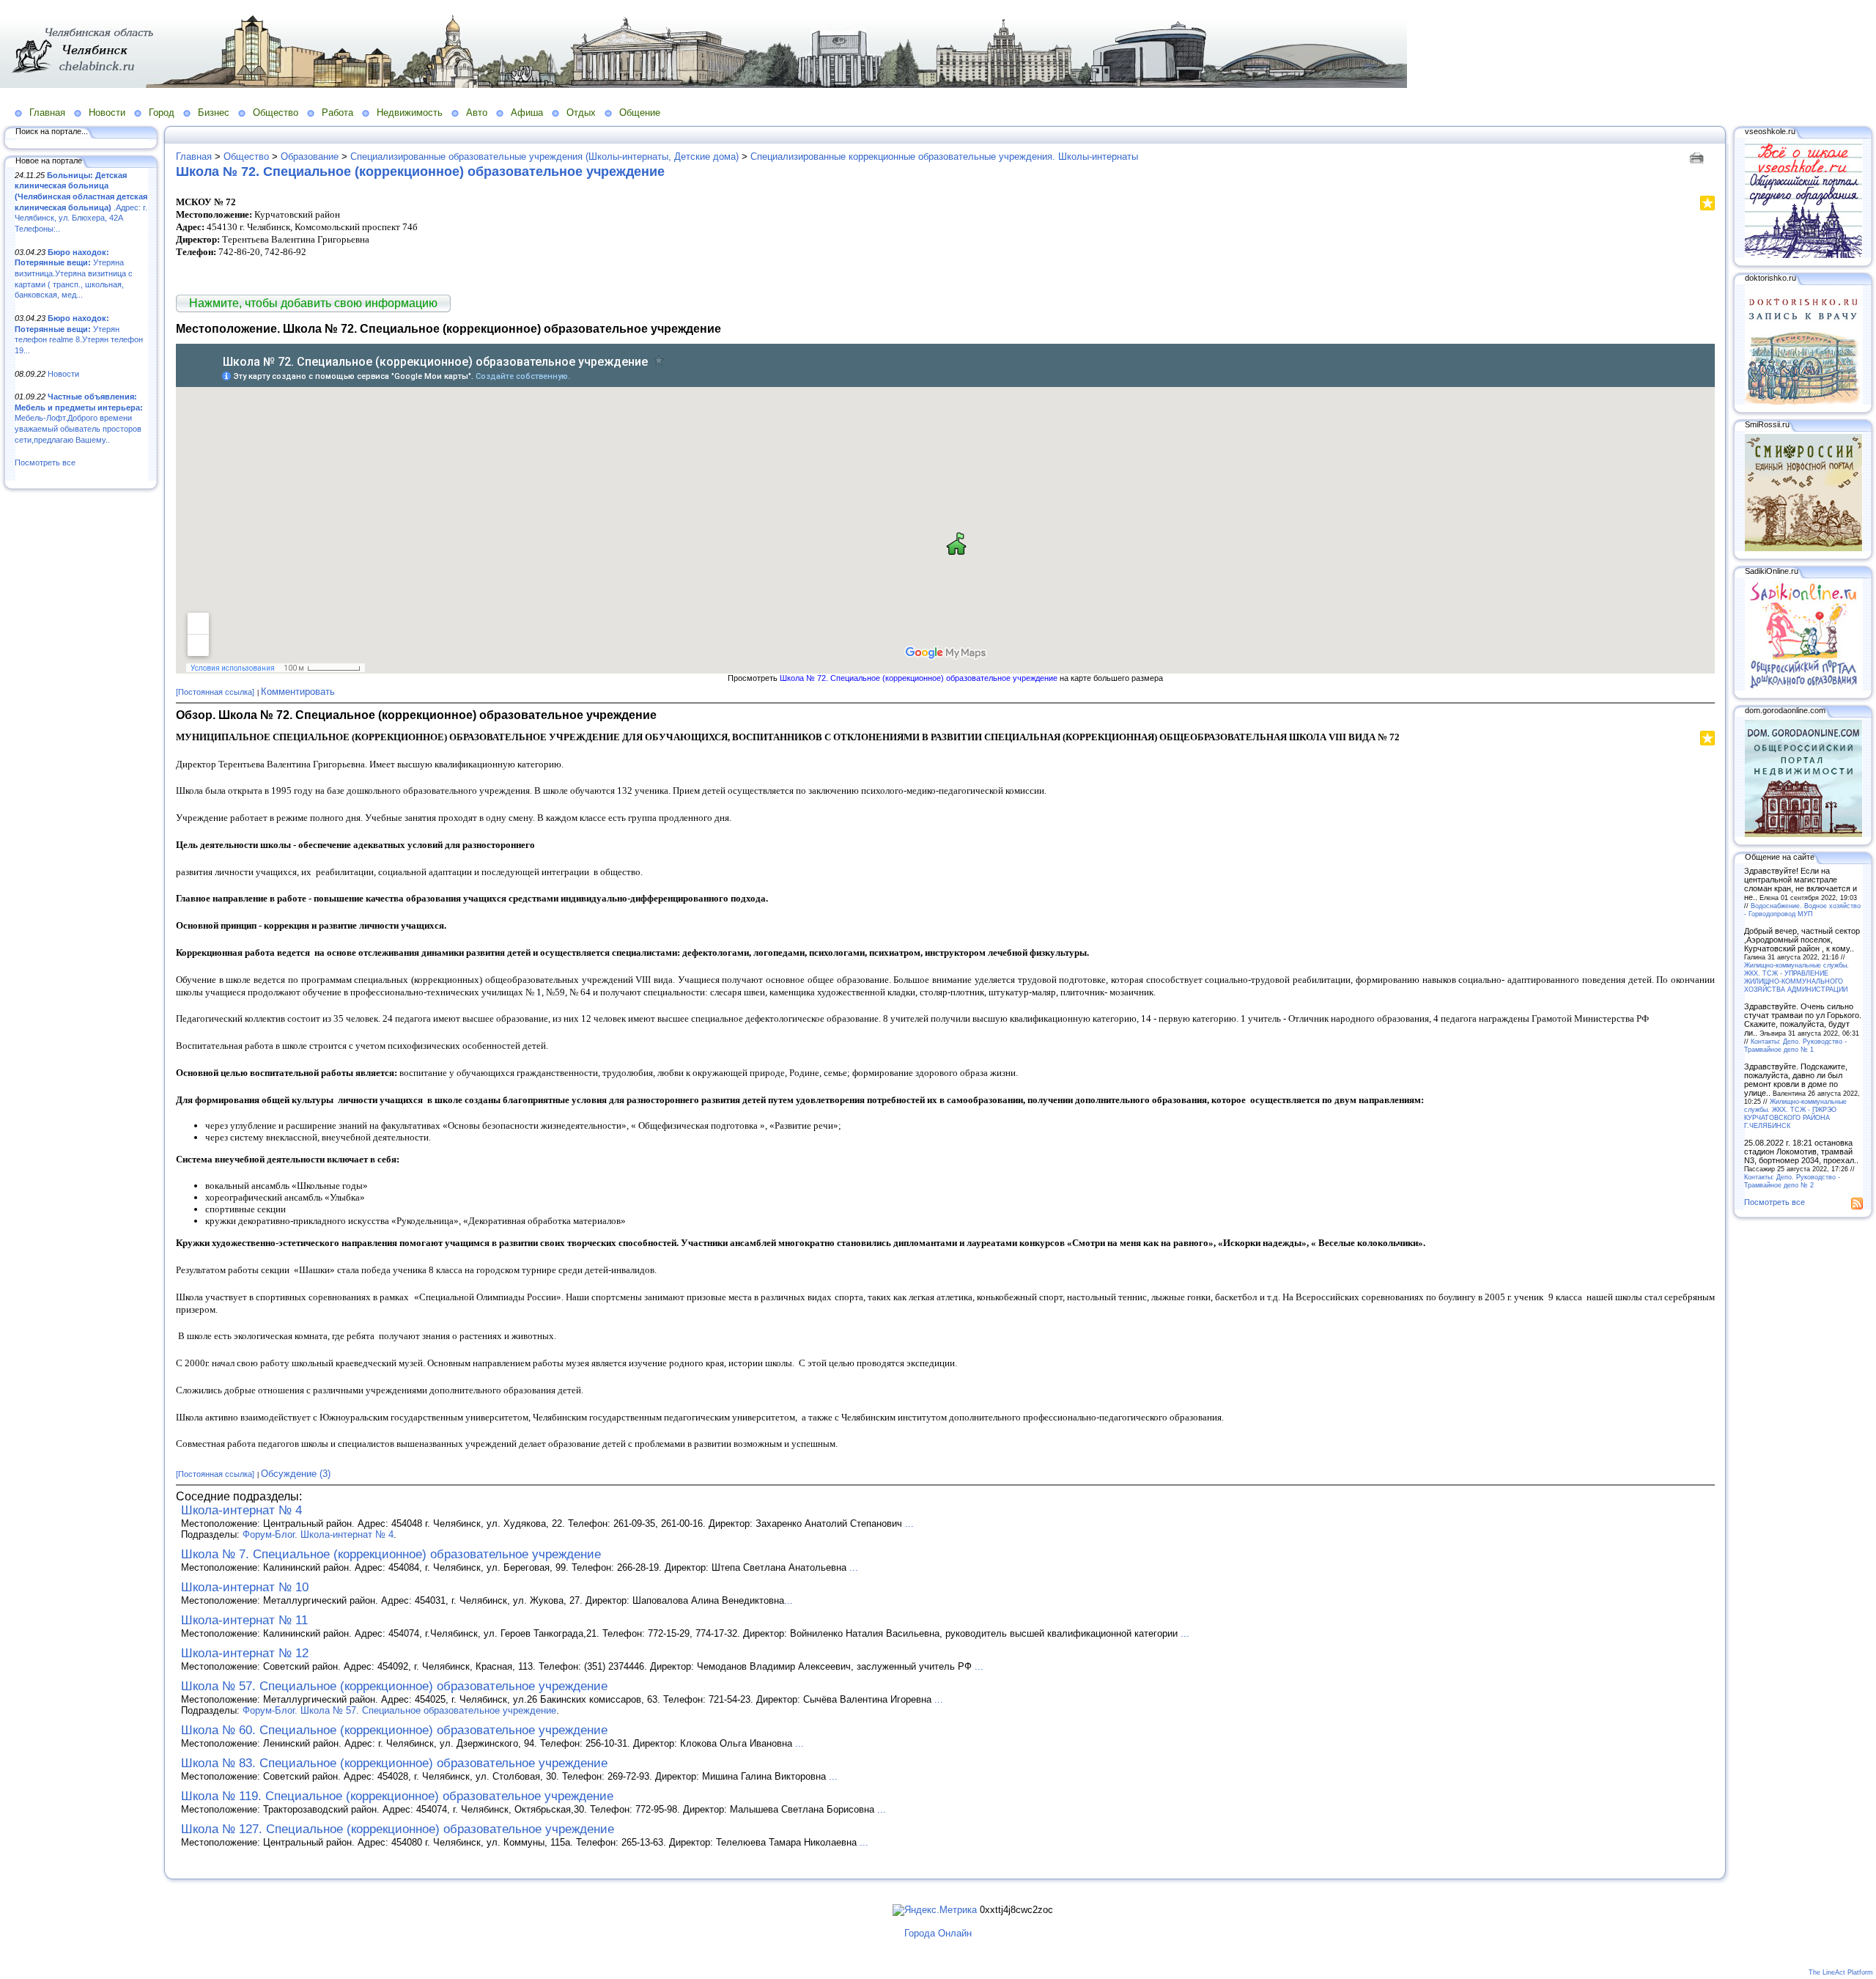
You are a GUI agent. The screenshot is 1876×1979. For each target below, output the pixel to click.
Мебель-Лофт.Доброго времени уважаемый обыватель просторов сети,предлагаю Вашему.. (79, 418)
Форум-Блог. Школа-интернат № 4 (318, 1534)
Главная (47, 113)
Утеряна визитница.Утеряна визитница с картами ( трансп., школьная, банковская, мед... (74, 274)
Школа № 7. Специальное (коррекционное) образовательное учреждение (391, 1554)
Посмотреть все (45, 462)
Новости (107, 113)
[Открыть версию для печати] (1698, 156)
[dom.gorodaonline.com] (1803, 834)
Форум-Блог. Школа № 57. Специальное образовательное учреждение (399, 1710)
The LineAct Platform (1841, 1972)
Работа (337, 113)
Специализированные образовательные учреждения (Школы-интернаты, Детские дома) (544, 156)
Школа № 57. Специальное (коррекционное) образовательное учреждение (394, 1686)
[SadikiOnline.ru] (1803, 688)
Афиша (527, 113)
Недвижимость (410, 113)
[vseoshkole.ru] (1803, 255)
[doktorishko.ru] (1803, 402)
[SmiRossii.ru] (1803, 548)
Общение (640, 113)
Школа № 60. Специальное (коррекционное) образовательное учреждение (394, 1730)
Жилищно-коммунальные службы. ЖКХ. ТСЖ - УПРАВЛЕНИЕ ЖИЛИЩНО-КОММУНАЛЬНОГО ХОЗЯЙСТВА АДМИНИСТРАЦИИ (1796, 977)
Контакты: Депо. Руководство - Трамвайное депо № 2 (1792, 1181)
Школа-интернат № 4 (241, 1510)
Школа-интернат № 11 (244, 1620)
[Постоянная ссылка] (215, 692)
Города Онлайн (938, 1933)
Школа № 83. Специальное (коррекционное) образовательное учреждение (394, 1763)
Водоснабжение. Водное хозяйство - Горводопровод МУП (1802, 910)
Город (162, 113)
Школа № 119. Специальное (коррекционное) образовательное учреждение (397, 1796)
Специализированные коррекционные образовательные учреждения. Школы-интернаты (944, 156)
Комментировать (298, 692)
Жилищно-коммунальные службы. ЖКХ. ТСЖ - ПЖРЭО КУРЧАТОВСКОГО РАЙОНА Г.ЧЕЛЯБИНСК (1795, 1113)
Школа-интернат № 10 (245, 1587)
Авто (477, 113)
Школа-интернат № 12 (245, 1653)
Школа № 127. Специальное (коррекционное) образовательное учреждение (398, 1829)
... (909, 1523)
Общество (276, 113)
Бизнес (214, 113)
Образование (310, 156)
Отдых (581, 113)
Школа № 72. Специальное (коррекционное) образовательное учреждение (420, 172)
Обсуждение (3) (296, 1474)
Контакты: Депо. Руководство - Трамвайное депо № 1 (1795, 1045)
